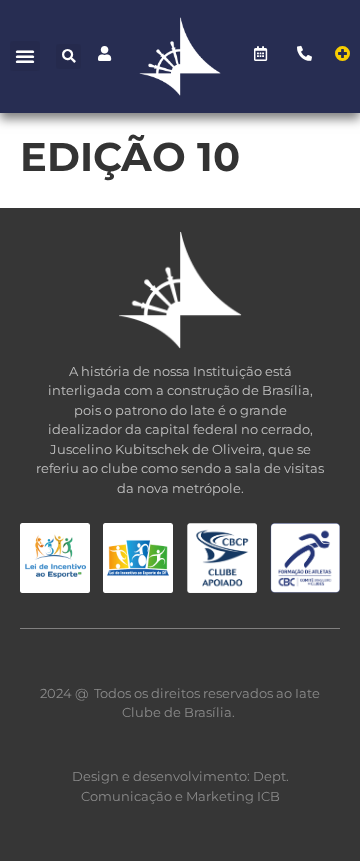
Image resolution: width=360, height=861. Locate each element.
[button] (25, 56)
